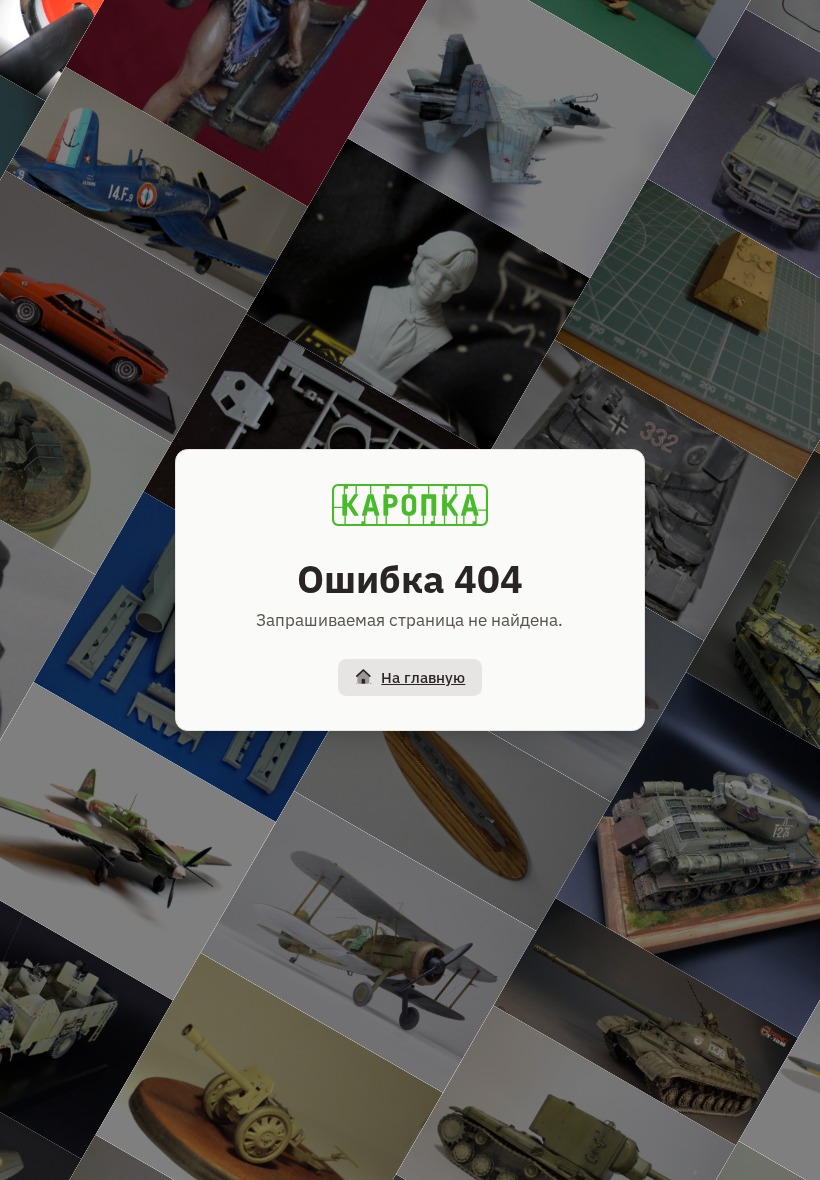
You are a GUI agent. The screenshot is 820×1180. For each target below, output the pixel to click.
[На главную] (410, 505)
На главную (423, 677)
